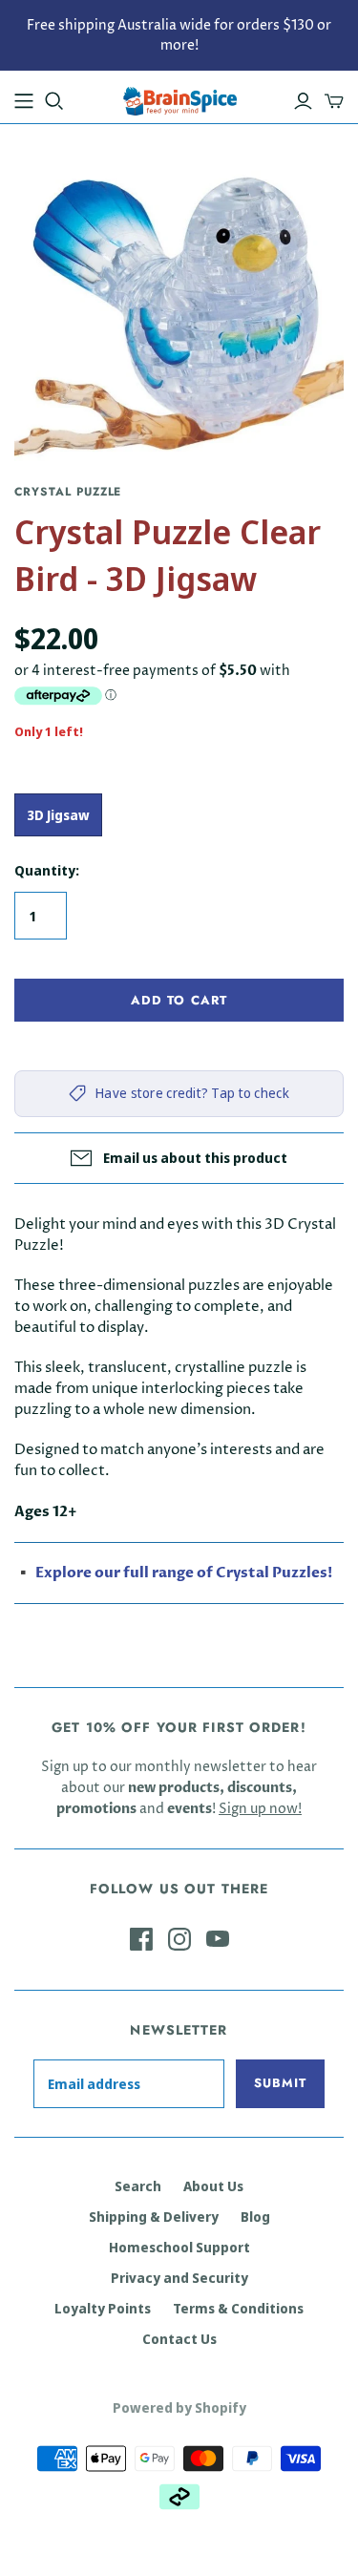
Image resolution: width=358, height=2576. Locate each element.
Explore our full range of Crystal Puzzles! (184, 1573)
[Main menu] (24, 101)
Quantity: (47, 870)
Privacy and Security (179, 2278)
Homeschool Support (179, 2247)
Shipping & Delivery (154, 2217)
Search (138, 2186)
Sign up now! (260, 1809)
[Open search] (54, 101)
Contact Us (179, 2339)
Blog (255, 2217)
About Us (213, 2186)
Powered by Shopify (179, 2407)
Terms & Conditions (238, 2308)
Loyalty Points (103, 2308)
